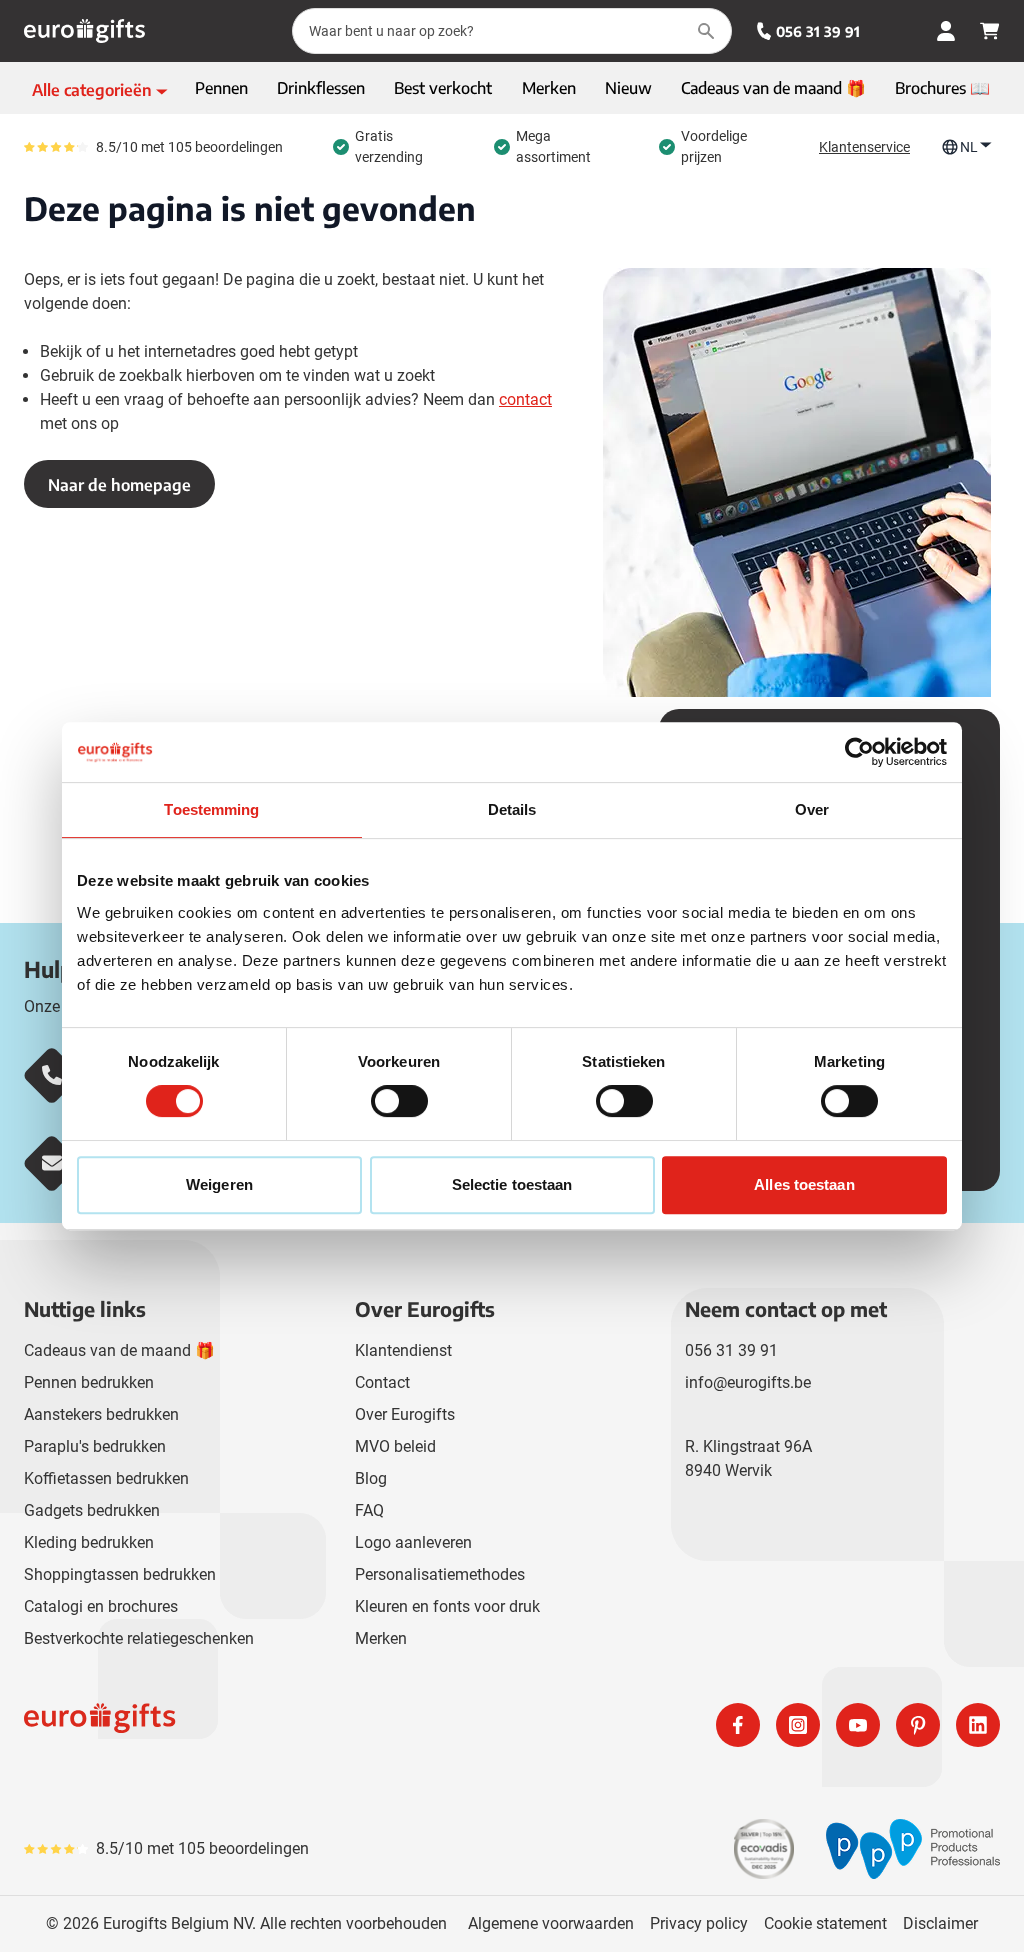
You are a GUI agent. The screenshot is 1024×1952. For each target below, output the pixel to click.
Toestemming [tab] (211, 809)
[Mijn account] (946, 31)
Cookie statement (825, 1923)
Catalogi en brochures (101, 1606)
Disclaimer (940, 1923)
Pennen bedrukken (89, 1382)
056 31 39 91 (818, 31)
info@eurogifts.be (748, 1382)
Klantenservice (864, 147)
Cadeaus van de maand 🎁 (119, 1350)
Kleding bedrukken (89, 1542)
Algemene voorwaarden (551, 1923)
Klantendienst (403, 1350)
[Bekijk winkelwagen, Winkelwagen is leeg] (990, 31)
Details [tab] (512, 809)
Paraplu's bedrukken (95, 1446)
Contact (382, 1382)
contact (525, 399)
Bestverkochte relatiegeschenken (139, 1638)
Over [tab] (812, 809)
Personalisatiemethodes (440, 1574)
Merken (381, 1638)
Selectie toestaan (512, 1184)
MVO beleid (395, 1446)
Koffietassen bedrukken (106, 1478)
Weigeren (219, 1184)
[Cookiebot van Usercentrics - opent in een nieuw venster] (859, 752)
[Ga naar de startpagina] (84, 31)
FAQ (369, 1510)
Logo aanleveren (413, 1542)
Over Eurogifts (405, 1414)
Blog (371, 1478)
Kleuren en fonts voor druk (447, 1606)
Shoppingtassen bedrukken (120, 1574)
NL (969, 147)
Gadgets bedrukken (92, 1510)
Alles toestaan (804, 1184)
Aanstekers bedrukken (101, 1414)
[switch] (399, 1101)
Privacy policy (699, 1923)
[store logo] (264, 1725)
